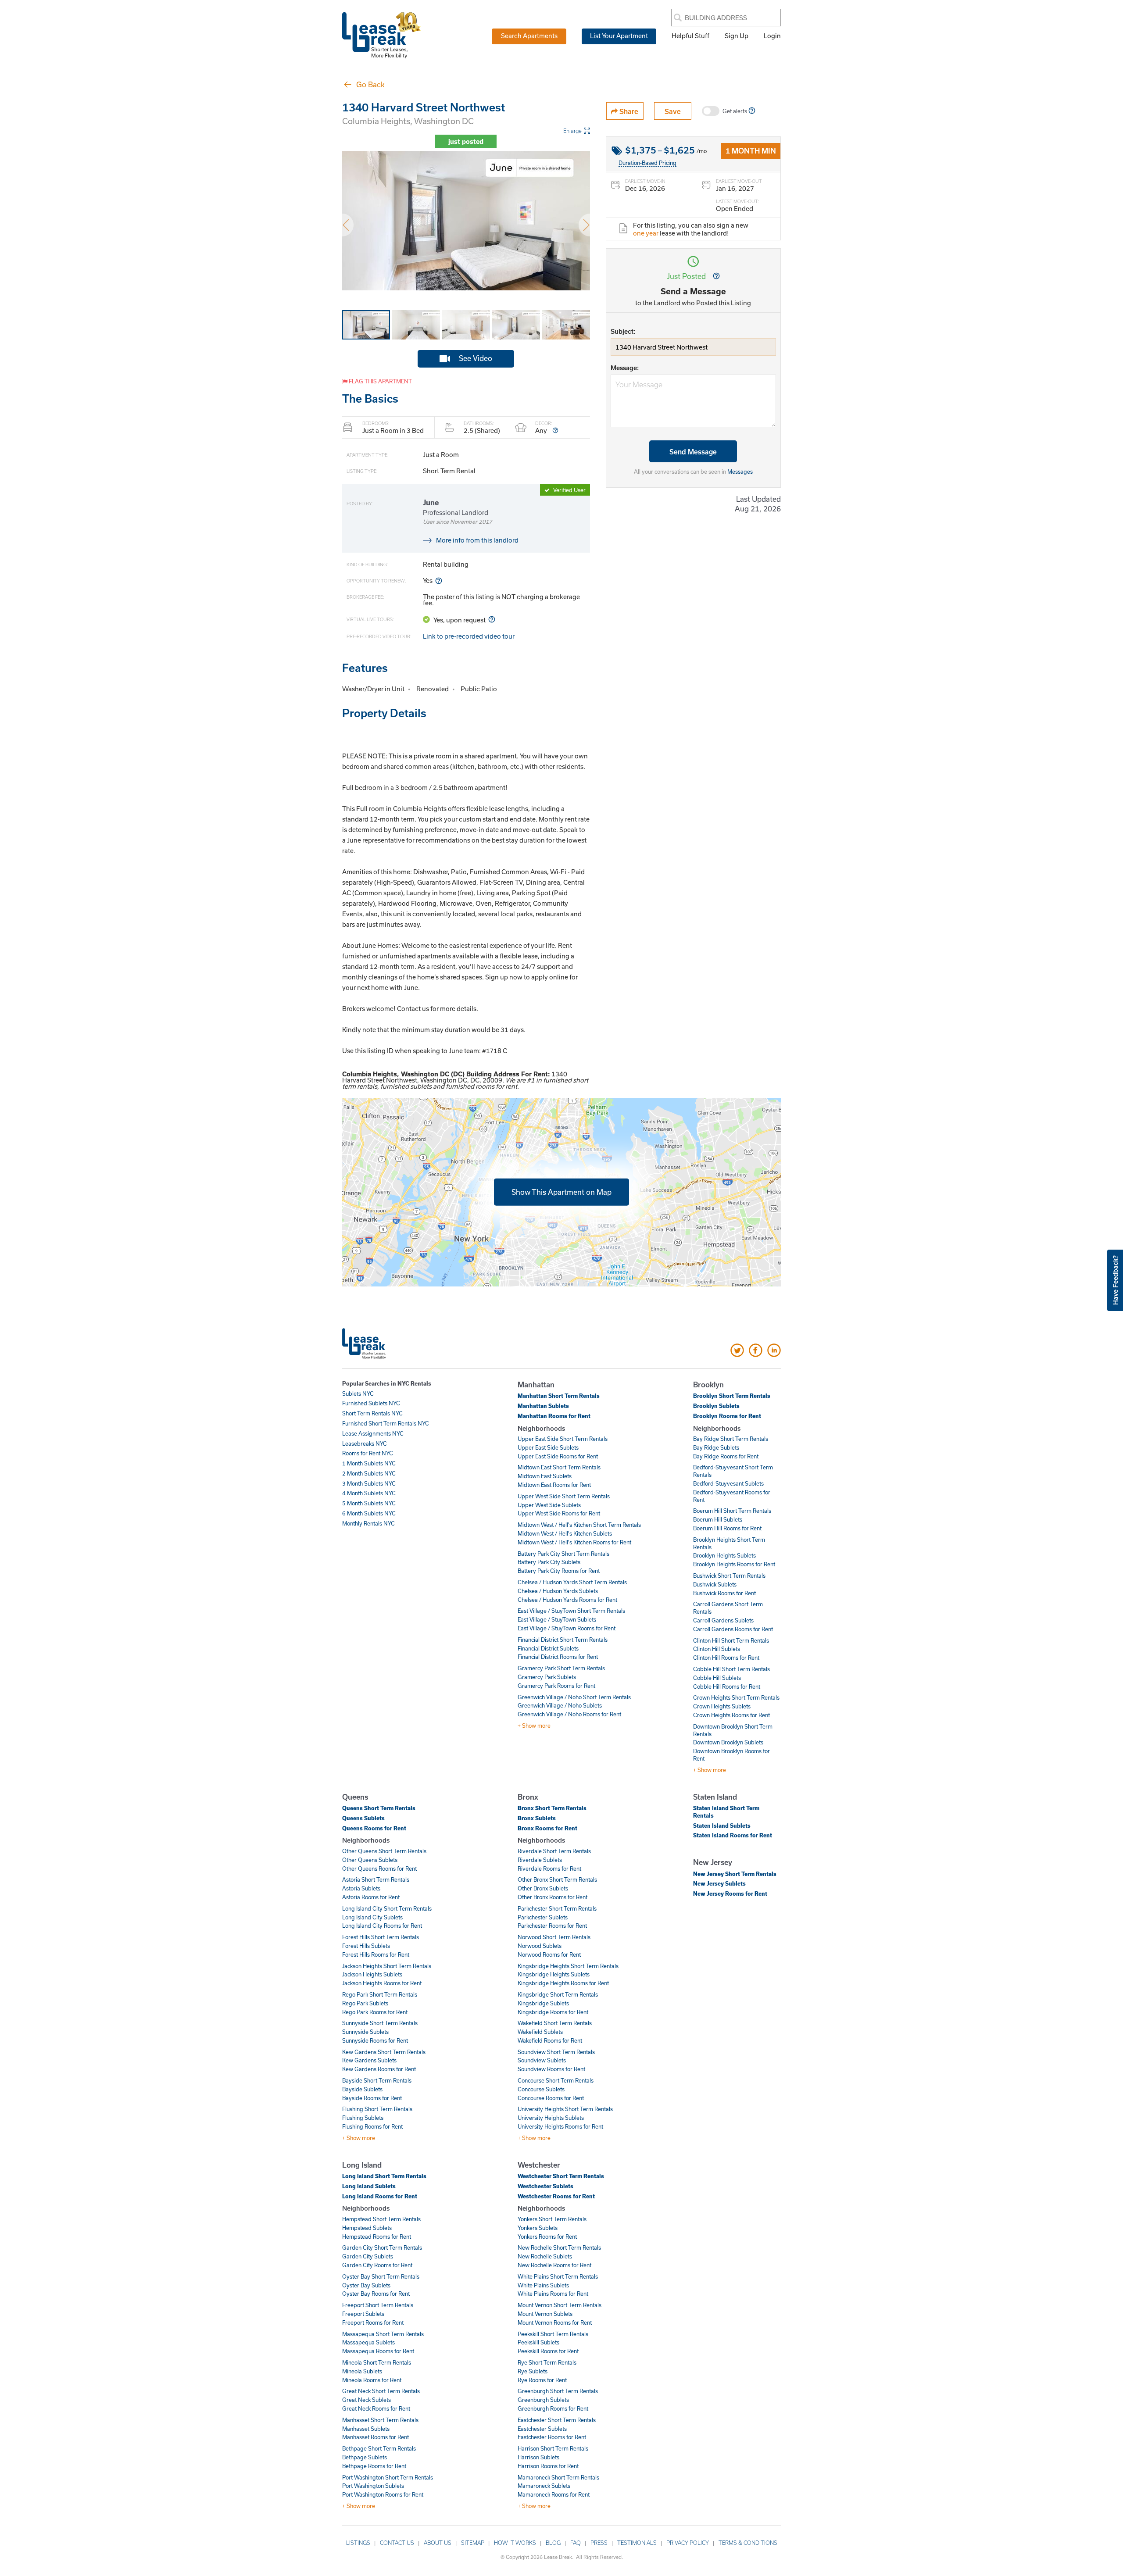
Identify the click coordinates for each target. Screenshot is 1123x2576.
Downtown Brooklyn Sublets (728, 1742)
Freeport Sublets (363, 2314)
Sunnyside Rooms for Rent (375, 2040)
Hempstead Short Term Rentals (381, 2219)
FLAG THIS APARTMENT (380, 381)
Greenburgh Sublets (543, 2400)
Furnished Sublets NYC (371, 1403)
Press (599, 2543)
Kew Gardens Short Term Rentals (384, 2052)
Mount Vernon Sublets (545, 2314)
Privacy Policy (688, 2543)
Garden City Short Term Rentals (382, 2247)
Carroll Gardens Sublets (723, 1620)
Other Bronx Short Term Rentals (557, 1879)
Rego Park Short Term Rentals (380, 1994)
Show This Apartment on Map (561, 1192)
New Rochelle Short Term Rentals (559, 2247)
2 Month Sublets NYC (369, 1473)
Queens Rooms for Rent (374, 1828)
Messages (740, 472)
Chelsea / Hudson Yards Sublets (558, 1591)
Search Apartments (529, 36)
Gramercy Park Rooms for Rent (556, 1686)
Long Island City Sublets (372, 1917)
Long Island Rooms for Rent (380, 2196)
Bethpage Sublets (365, 2457)
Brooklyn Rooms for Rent (727, 1416)
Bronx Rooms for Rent (547, 1828)
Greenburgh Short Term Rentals (558, 2391)
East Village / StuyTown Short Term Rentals (571, 1611)
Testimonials (637, 2543)
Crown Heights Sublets (722, 1706)
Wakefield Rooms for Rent (550, 2040)
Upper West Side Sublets (549, 1505)
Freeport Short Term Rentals (378, 2305)
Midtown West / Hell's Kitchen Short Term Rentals (579, 1525)
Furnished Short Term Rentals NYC (386, 1423)
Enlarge (572, 131)
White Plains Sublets (543, 2285)
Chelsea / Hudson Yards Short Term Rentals (572, 1582)
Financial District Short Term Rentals (563, 1640)
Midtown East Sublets (545, 1476)
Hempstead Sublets (367, 2228)
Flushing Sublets (363, 2118)
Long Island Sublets (369, 2186)
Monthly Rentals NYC (368, 1523)
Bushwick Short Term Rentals (729, 1576)
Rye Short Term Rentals (547, 2362)
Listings (358, 2543)
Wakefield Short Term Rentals (555, 2023)
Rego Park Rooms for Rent (375, 2012)
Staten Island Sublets (722, 1826)
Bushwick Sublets (715, 1584)
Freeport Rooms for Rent (373, 2322)
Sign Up (737, 36)
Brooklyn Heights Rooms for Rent (734, 1564)
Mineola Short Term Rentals (377, 2362)
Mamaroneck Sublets (544, 2486)
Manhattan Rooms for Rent (554, 1416)
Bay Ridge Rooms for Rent (726, 1456)
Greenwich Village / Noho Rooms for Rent (569, 1714)
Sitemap (473, 2543)
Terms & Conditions (748, 2543)
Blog (553, 2543)
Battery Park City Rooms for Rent (559, 1571)
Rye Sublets (533, 2371)
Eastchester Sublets (542, 2429)
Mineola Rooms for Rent (372, 2380)
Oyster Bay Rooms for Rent (376, 2294)
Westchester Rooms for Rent (556, 2196)
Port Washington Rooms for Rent (383, 2494)
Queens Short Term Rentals (379, 1808)
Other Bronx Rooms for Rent (553, 1897)
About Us (438, 2543)
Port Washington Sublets (373, 2486)
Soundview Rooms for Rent (551, 2069)
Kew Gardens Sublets (369, 2060)
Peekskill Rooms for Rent (548, 2351)
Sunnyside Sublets (365, 2032)
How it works (515, 2543)
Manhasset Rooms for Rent (376, 2437)
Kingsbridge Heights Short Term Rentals (568, 1966)
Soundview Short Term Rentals (556, 2052)
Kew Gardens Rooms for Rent (379, 2069)
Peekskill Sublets (538, 2342)
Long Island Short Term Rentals (384, 2176)
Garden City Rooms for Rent (377, 2265)
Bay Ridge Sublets (716, 1447)
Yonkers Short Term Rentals (552, 2219)
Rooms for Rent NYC (368, 1453)
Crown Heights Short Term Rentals (736, 1697)
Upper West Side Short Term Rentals (564, 1496)
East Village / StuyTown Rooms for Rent (567, 1628)
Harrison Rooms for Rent (548, 2466)
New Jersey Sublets (719, 1883)
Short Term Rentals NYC (372, 1413)
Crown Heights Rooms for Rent (731, 1715)
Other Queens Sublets (370, 1860)
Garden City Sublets (368, 2256)
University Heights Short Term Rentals (565, 2109)
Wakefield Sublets (540, 2032)
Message (624, 368)
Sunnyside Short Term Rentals (380, 2023)
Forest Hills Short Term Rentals (381, 1937)
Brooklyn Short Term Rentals (732, 1396)
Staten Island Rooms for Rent (733, 1835)
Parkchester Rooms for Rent (552, 1926)
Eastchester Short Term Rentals (557, 2420)
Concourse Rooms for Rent (551, 2098)
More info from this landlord (477, 540)
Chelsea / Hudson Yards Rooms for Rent (567, 1600)
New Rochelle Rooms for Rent (554, 2265)
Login (772, 36)
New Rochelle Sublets (545, 2256)
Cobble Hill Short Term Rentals (731, 1669)
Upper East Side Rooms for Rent (558, 1456)
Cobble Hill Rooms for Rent (727, 1686)
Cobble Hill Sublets (717, 1678)
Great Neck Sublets (367, 2400)
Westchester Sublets (545, 2186)
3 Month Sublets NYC (369, 1483)
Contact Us (397, 2543)
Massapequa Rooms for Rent (378, 2351)
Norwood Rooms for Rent (549, 1954)
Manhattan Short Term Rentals (559, 1396)
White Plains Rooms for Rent (553, 2294)
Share (628, 111)
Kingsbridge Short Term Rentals (558, 1994)
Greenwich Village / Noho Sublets (560, 1705)
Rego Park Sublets (365, 2003)
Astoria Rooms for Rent (371, 1897)
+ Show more (534, 1726)
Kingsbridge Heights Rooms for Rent (563, 1983)
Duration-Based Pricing (647, 163)
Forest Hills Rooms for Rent (376, 1954)
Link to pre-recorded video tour (469, 636)
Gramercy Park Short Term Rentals (561, 1668)
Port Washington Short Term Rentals (388, 2477)
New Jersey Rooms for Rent (730, 1894)
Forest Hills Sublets (366, 1946)
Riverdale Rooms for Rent (549, 1869)
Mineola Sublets (362, 2371)
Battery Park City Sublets (549, 1562)
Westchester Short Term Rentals (561, 2176)
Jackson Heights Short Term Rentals (387, 1966)
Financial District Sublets (548, 1648)
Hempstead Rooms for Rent (377, 2237)
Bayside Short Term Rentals (377, 2080)
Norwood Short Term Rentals (554, 1937)
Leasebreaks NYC (365, 1443)
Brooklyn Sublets (716, 1406)
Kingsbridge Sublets (543, 2003)
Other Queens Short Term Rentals (384, 1851)
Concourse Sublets (541, 2089)
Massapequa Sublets (368, 2342)
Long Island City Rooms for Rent (382, 1926)
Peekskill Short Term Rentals (553, 2334)
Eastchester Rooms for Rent (552, 2437)
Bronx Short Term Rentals (552, 1808)
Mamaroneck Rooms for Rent (554, 2494)
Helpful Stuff (690, 36)
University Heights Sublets (551, 2118)
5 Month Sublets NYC (369, 1503)
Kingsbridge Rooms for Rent (553, 2012)
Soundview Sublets (542, 2060)
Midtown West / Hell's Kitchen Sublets (565, 1533)
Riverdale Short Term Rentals (554, 1851)
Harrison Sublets (538, 2457)
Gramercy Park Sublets (547, 1677)
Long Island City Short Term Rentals (387, 1908)
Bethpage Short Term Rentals (379, 2448)
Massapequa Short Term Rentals (383, 2334)
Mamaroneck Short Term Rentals (558, 2477)
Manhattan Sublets (543, 1406)
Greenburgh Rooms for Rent (553, 2408)
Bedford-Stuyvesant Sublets (728, 1483)
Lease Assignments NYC (373, 1433)
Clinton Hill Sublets (717, 1649)
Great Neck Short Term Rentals (381, 2391)
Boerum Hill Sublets (718, 1519)
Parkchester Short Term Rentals (557, 1908)
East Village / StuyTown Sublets (557, 1619)
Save (673, 111)
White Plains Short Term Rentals (558, 2276)
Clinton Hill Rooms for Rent (726, 1658)
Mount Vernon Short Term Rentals (560, 2305)
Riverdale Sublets (540, 1860)
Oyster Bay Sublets (366, 2285)
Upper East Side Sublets (548, 1447)
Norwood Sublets (540, 1946)
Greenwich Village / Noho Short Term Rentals (574, 1697)
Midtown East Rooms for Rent (554, 1485)
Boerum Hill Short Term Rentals (732, 1511)
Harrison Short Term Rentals (553, 2448)
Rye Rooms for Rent (542, 2380)
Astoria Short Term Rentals (376, 1879)
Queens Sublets (363, 1818)
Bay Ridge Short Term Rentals (731, 1439)
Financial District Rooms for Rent (558, 1657)
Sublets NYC (358, 1393)
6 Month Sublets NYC (369, 1513)
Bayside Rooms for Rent (372, 2098)
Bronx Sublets (537, 1818)
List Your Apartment (619, 36)
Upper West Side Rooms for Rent (559, 1513)
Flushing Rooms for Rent (372, 2126)
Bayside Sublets (362, 2089)
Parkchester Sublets (543, 1917)
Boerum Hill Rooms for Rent (727, 1528)
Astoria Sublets (361, 1888)
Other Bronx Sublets (543, 1888)
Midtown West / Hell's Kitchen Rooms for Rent (574, 1542)
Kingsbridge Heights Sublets (554, 1974)
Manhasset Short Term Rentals (380, 2420)
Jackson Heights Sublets (372, 1974)
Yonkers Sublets (538, 2228)
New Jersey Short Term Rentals (735, 1874)
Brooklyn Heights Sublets (724, 1555)
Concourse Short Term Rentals (556, 2080)
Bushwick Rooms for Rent (724, 1593)
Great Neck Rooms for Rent (376, 2408)
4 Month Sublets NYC (369, 1493)
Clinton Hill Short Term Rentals (731, 1640)
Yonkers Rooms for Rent (547, 2237)
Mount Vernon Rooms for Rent (555, 2322)
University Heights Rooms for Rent (560, 2126)
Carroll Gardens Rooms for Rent (733, 1629)
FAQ (576, 2543)
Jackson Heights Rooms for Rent (382, 1983)
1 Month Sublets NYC (369, 1463)
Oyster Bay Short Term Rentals (381, 2276)
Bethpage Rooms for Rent (374, 2466)
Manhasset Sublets (366, 2429)
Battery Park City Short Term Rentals (563, 1554)
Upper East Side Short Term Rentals (563, 1439)
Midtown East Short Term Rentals (559, 1467)
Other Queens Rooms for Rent (379, 1869)
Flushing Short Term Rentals (377, 2109)
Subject (622, 331)
